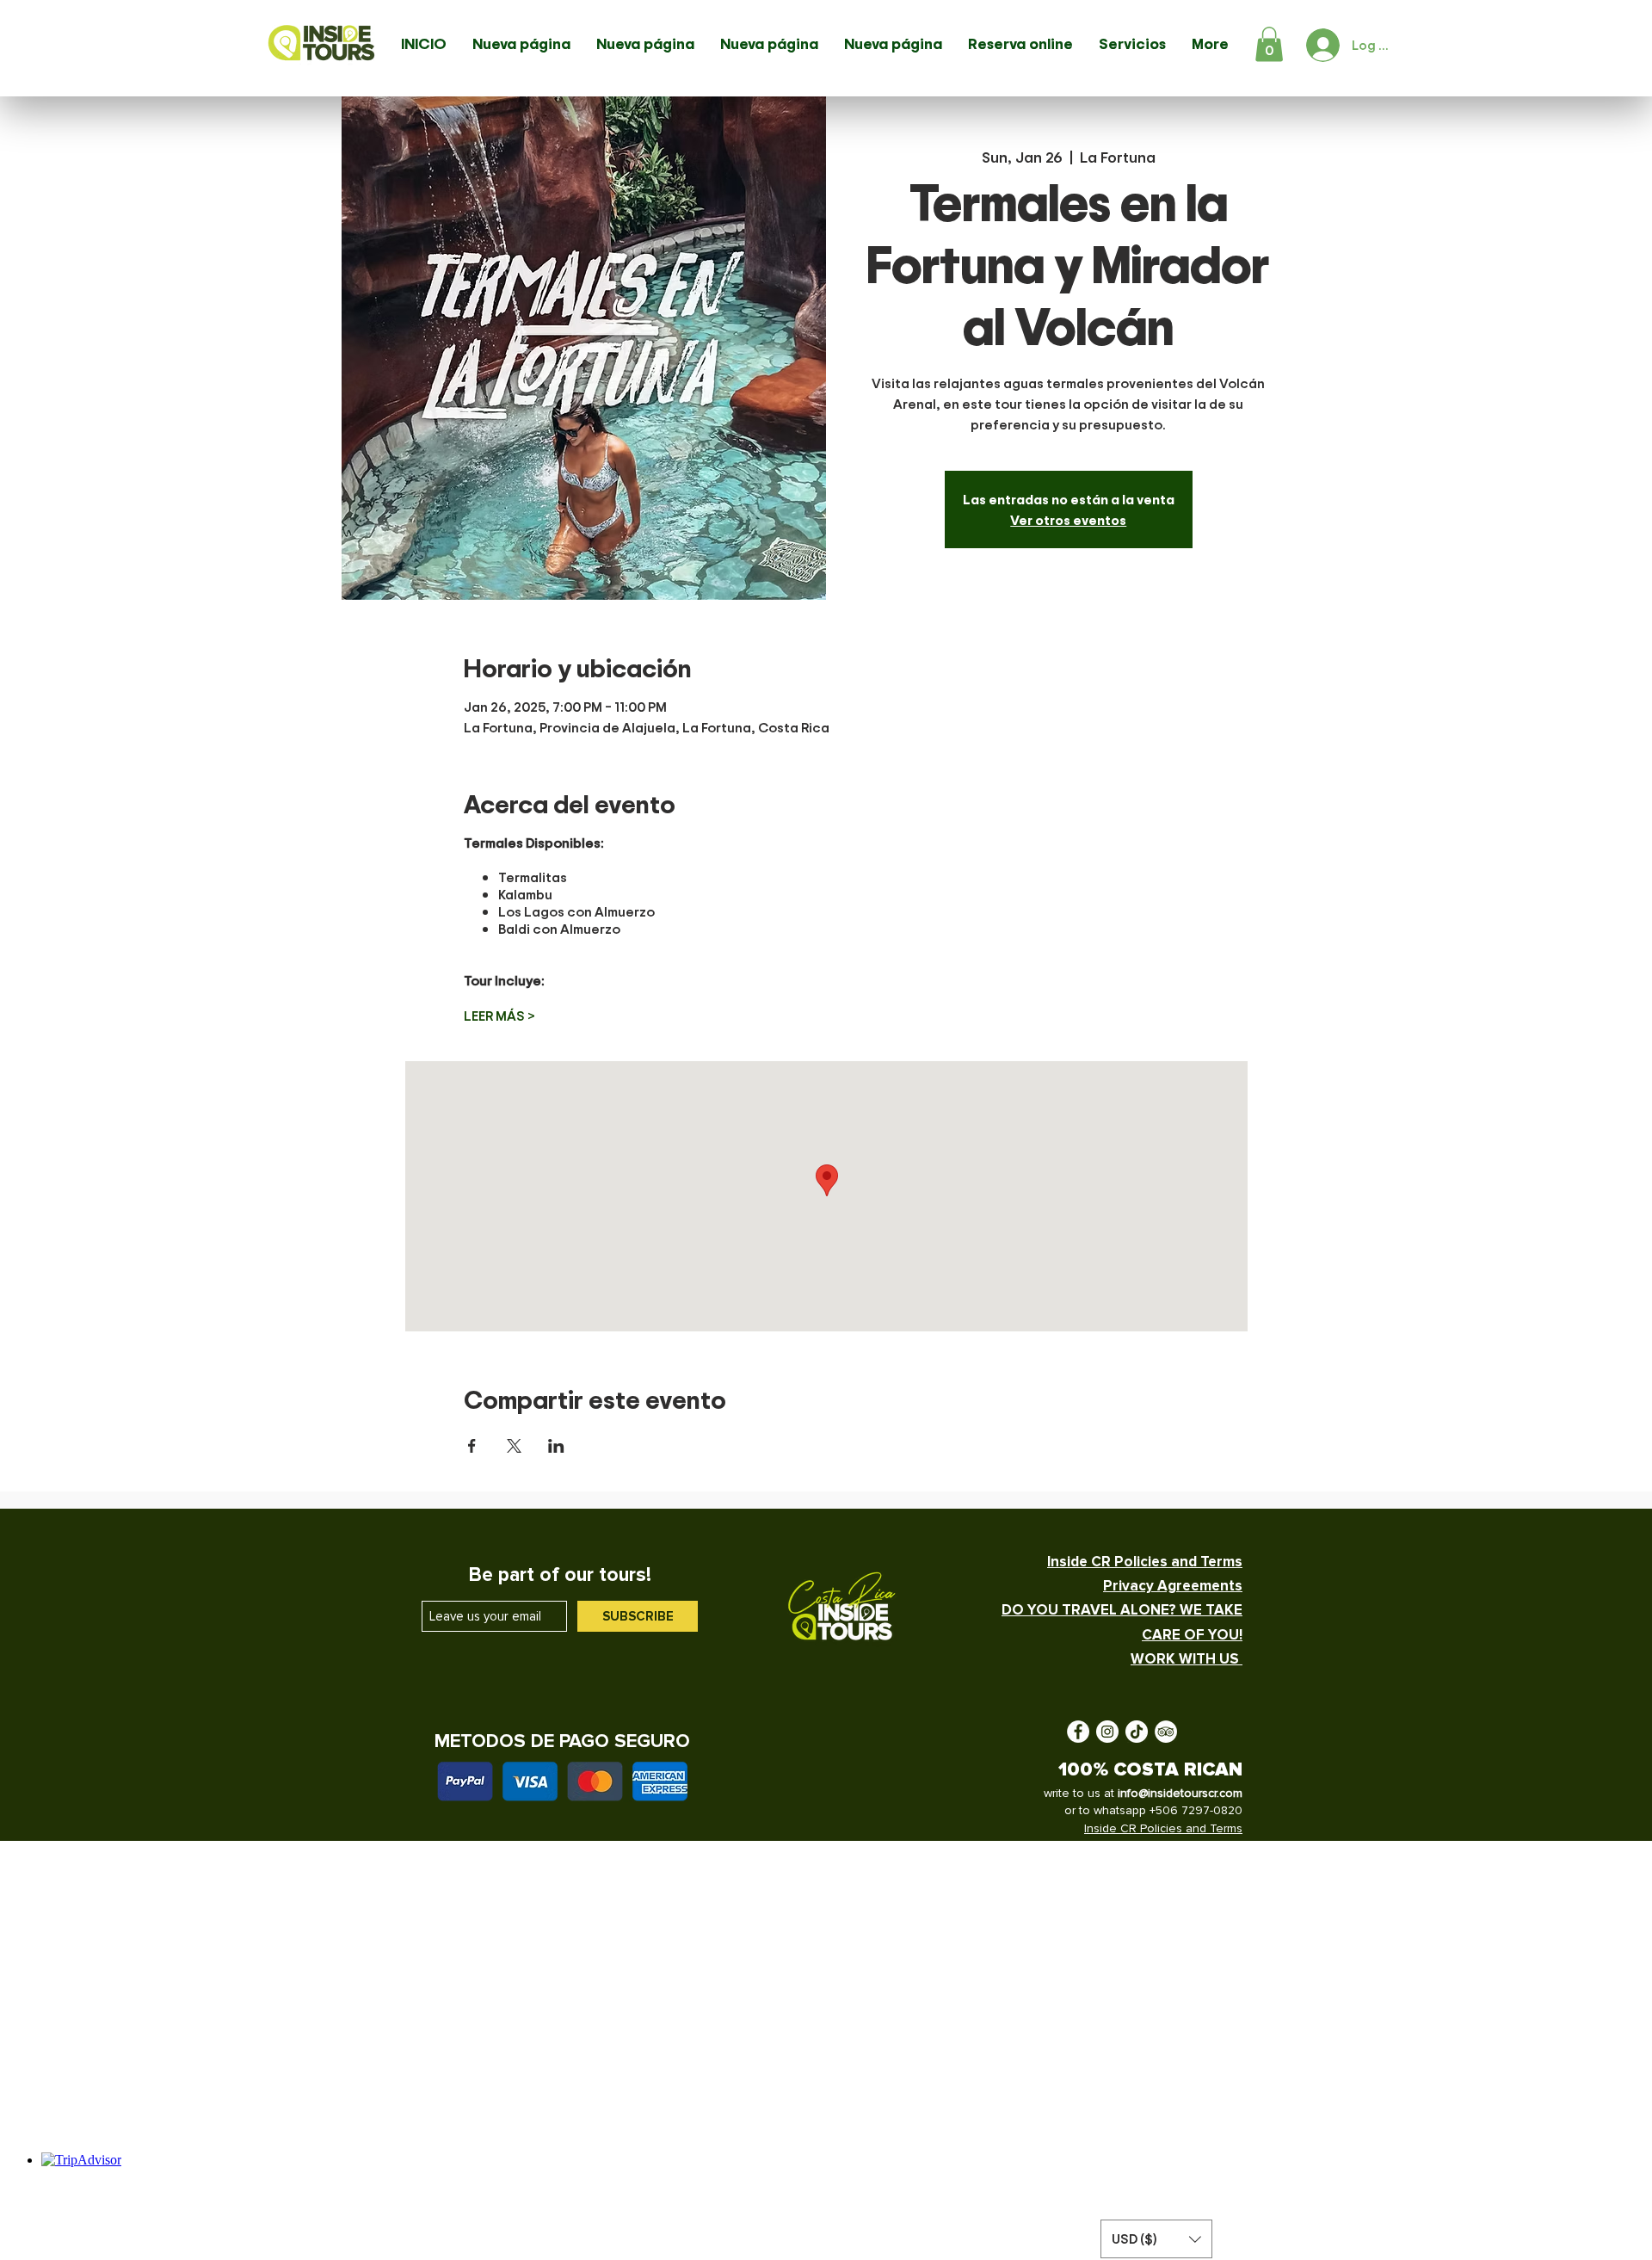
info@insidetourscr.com (1180, 1793)
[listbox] (1156, 2239)
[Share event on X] (514, 1446)
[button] (1269, 44)
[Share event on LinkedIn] (556, 1446)
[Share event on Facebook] (472, 1446)
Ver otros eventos (1068, 520)
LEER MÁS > (499, 1016)
